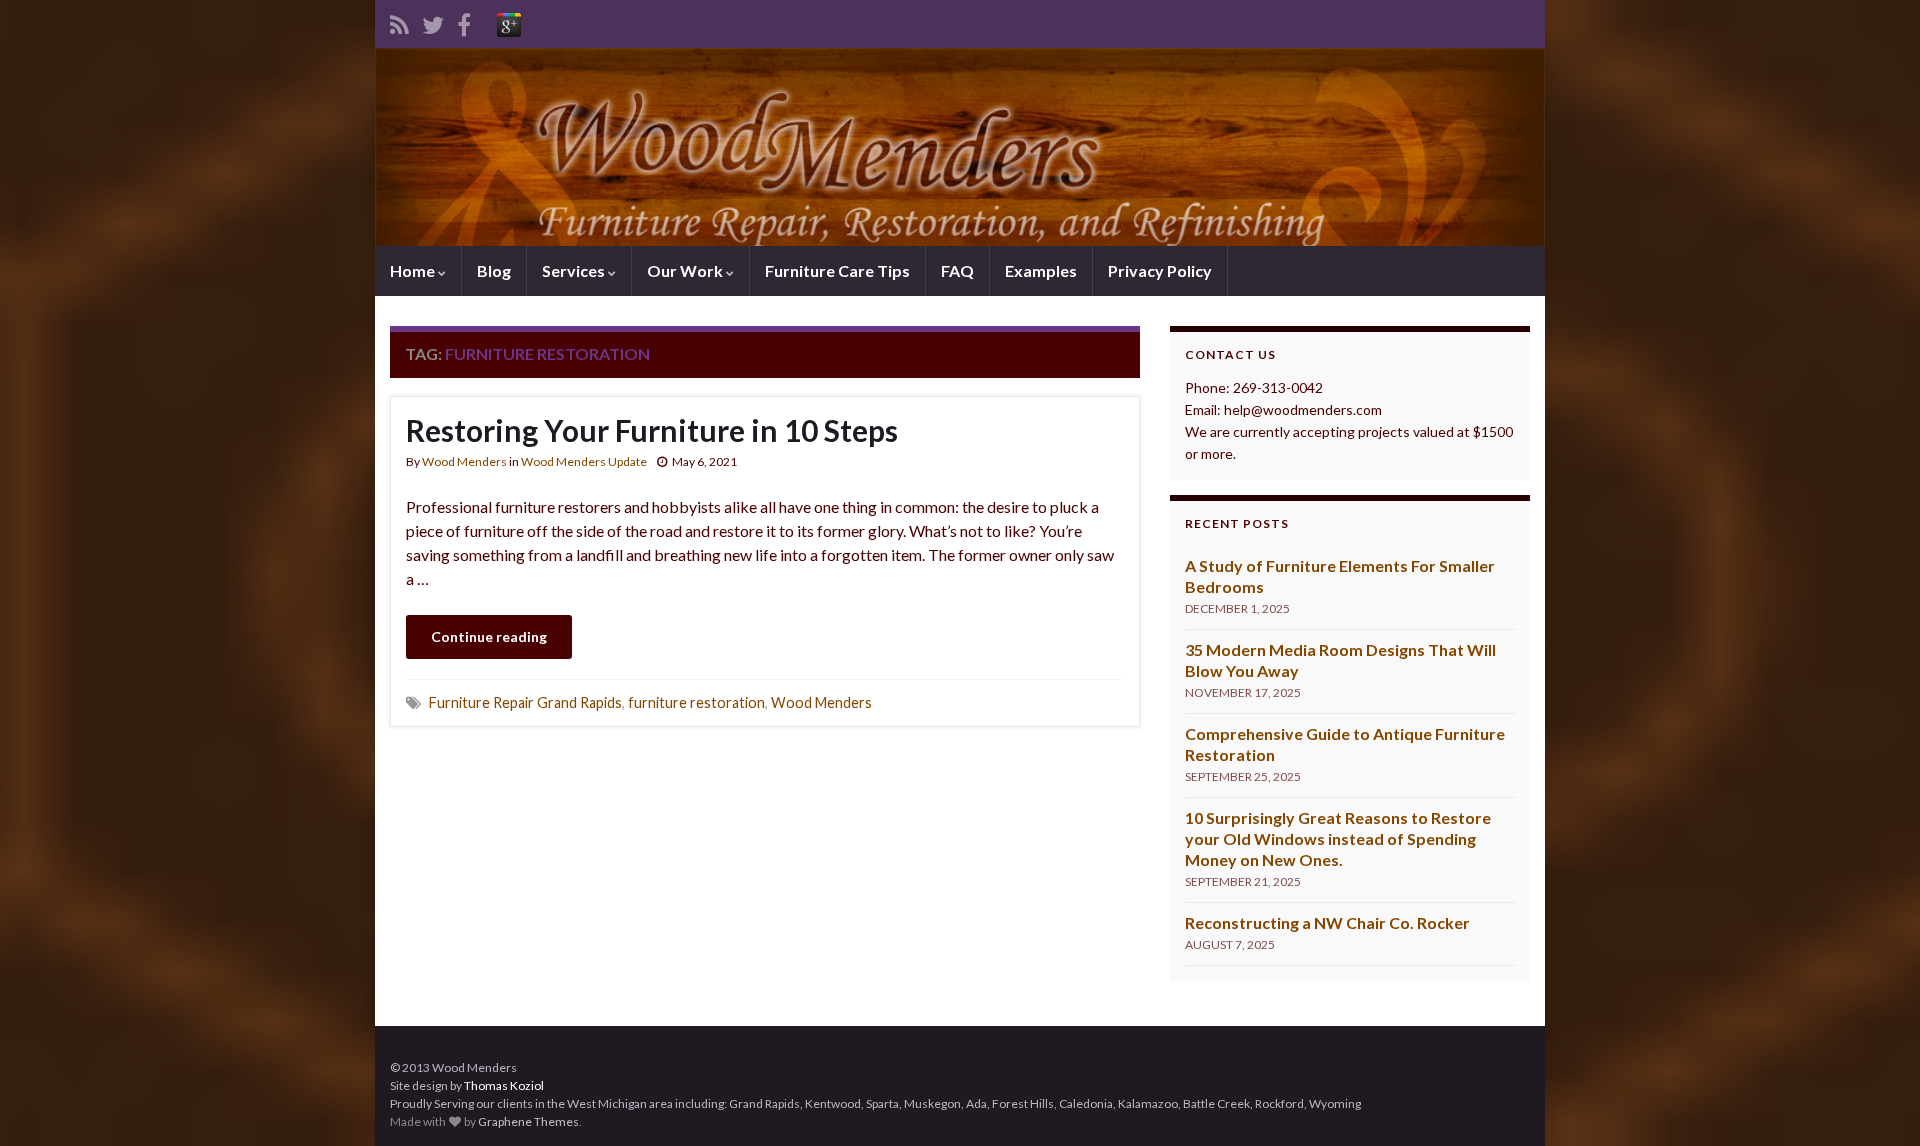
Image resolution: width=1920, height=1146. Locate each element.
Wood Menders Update (584, 461)
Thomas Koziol (504, 1085)
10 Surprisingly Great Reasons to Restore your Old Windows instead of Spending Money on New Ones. (1338, 838)
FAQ (957, 270)
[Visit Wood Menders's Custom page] (509, 21)
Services (575, 270)
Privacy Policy (1160, 270)
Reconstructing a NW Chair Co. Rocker (1327, 922)
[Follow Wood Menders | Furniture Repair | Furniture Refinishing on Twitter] (433, 21)
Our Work (686, 270)
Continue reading (489, 636)
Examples (1041, 270)
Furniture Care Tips (837, 270)
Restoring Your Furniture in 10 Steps (652, 430)
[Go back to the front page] (960, 147)
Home (414, 270)
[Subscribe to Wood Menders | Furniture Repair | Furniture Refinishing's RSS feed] (399, 21)
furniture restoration (696, 702)
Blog (494, 270)
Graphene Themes (528, 1121)
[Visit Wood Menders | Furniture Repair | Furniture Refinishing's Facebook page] (464, 21)
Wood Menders (464, 461)
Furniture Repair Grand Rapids (525, 702)
